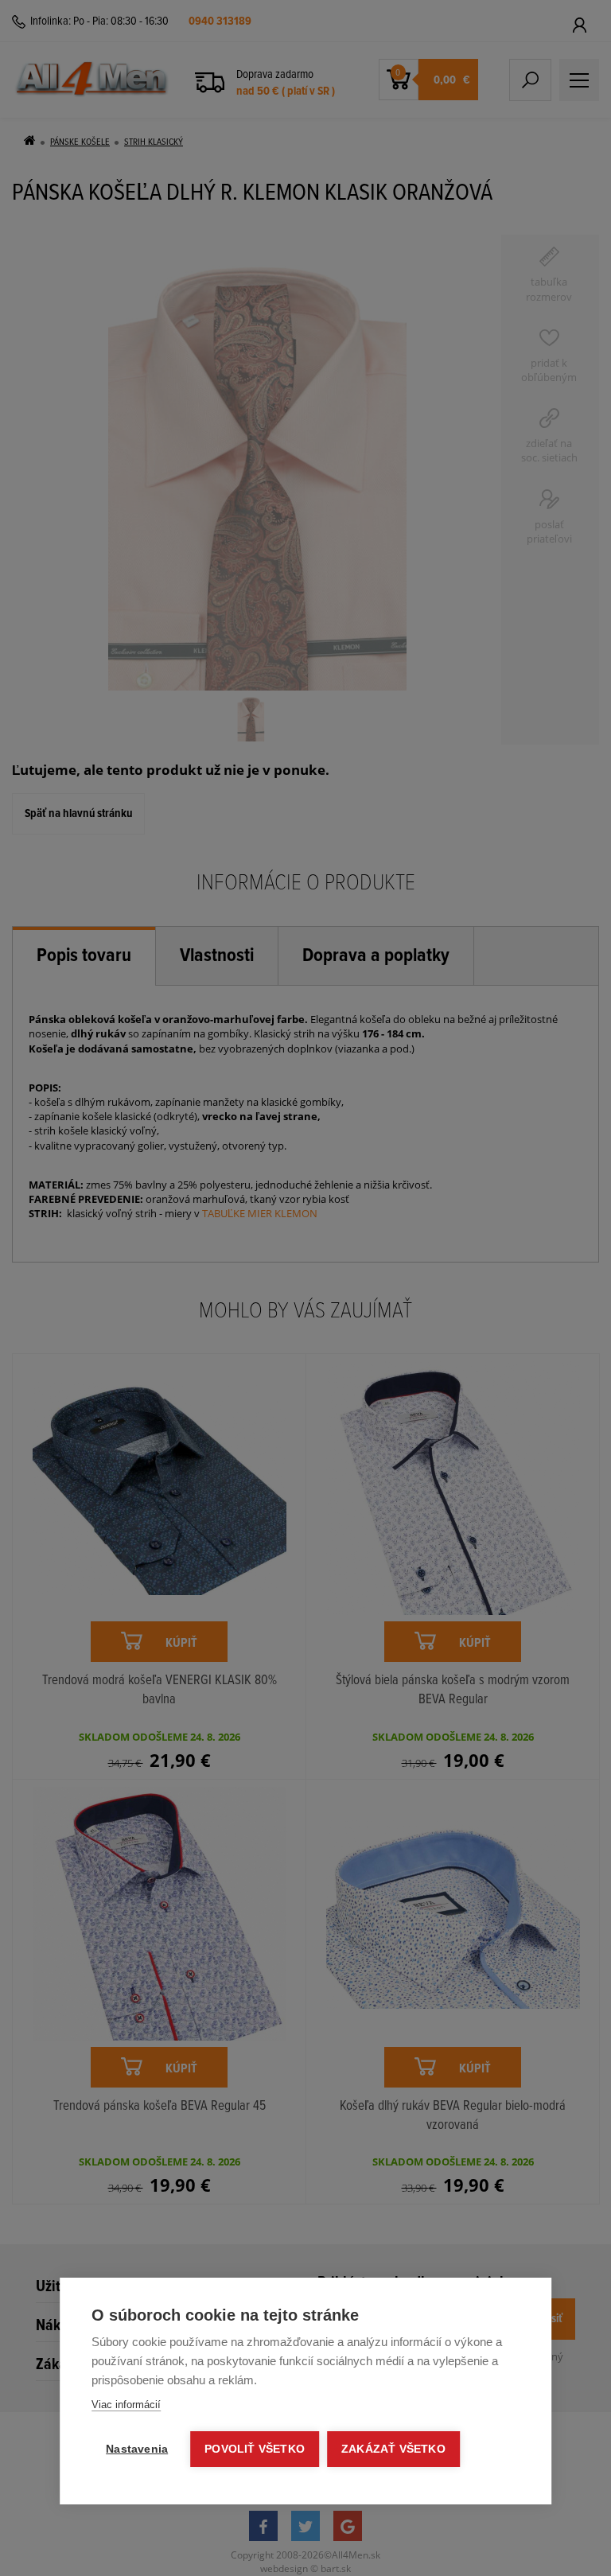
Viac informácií (126, 2405)
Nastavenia (137, 2449)
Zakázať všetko (393, 2449)
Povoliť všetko (255, 2449)
